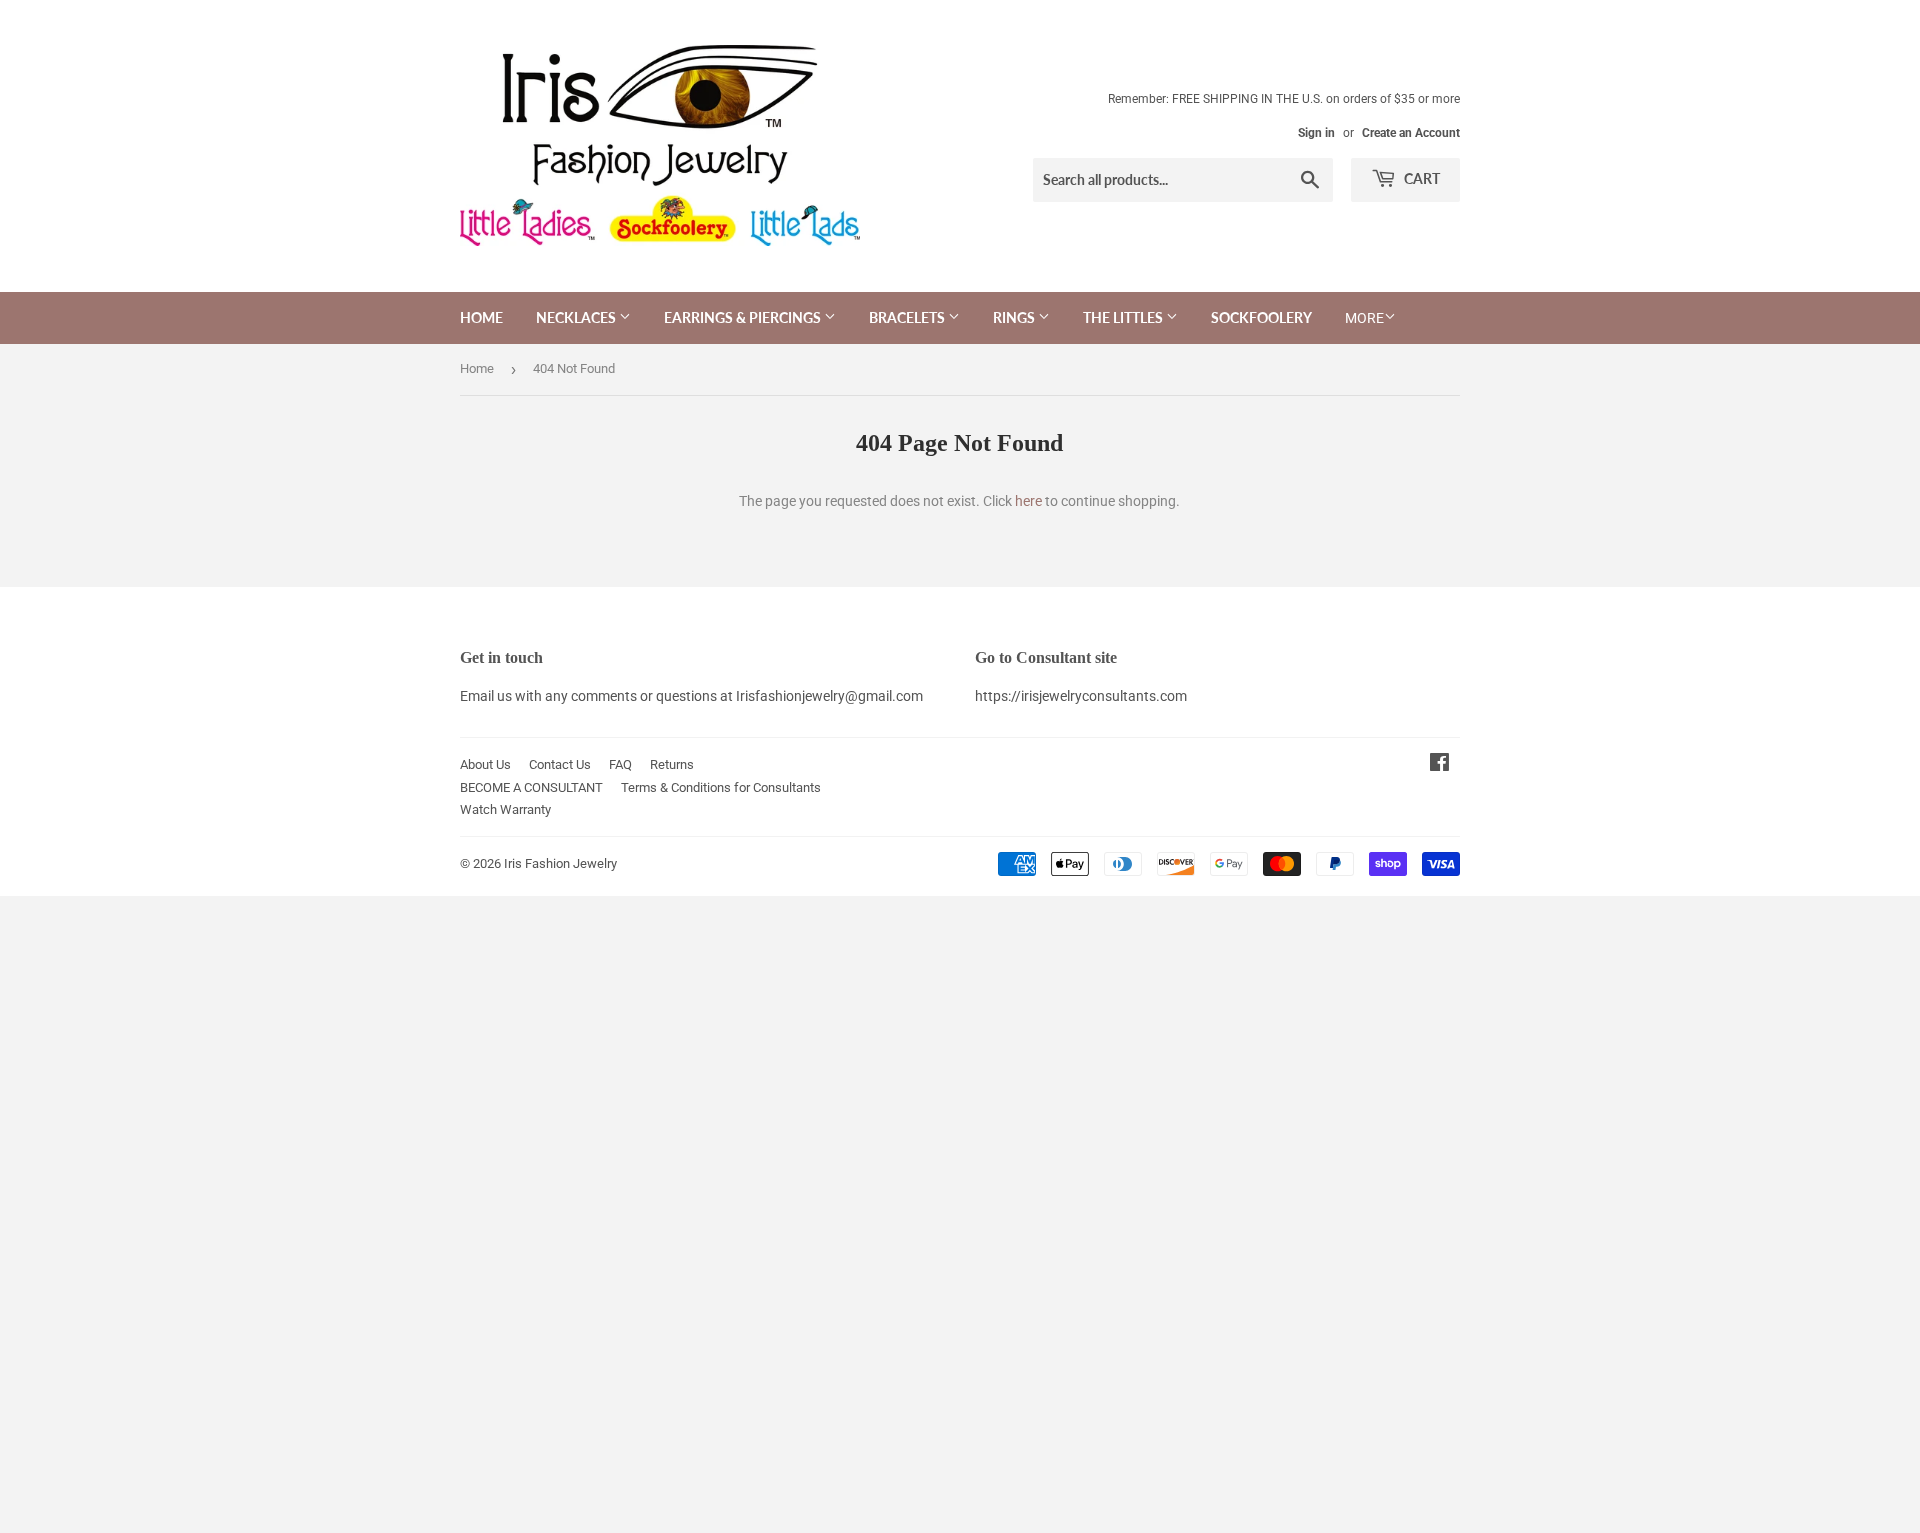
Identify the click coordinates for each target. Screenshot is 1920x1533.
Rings (1015, 317)
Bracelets (908, 317)
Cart (1420, 178)
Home (481, 317)
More (1364, 318)
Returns (672, 764)
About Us (485, 764)
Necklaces (577, 317)
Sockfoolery (1261, 317)
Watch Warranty (505, 809)
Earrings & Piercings (744, 317)
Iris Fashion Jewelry (560, 863)
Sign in (1316, 133)
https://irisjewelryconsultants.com (1081, 696)
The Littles (1124, 317)
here (1028, 501)
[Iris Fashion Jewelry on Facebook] (1439, 765)
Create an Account (1411, 133)
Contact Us (560, 764)
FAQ (620, 764)
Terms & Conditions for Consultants (721, 787)
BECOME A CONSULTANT (531, 787)
